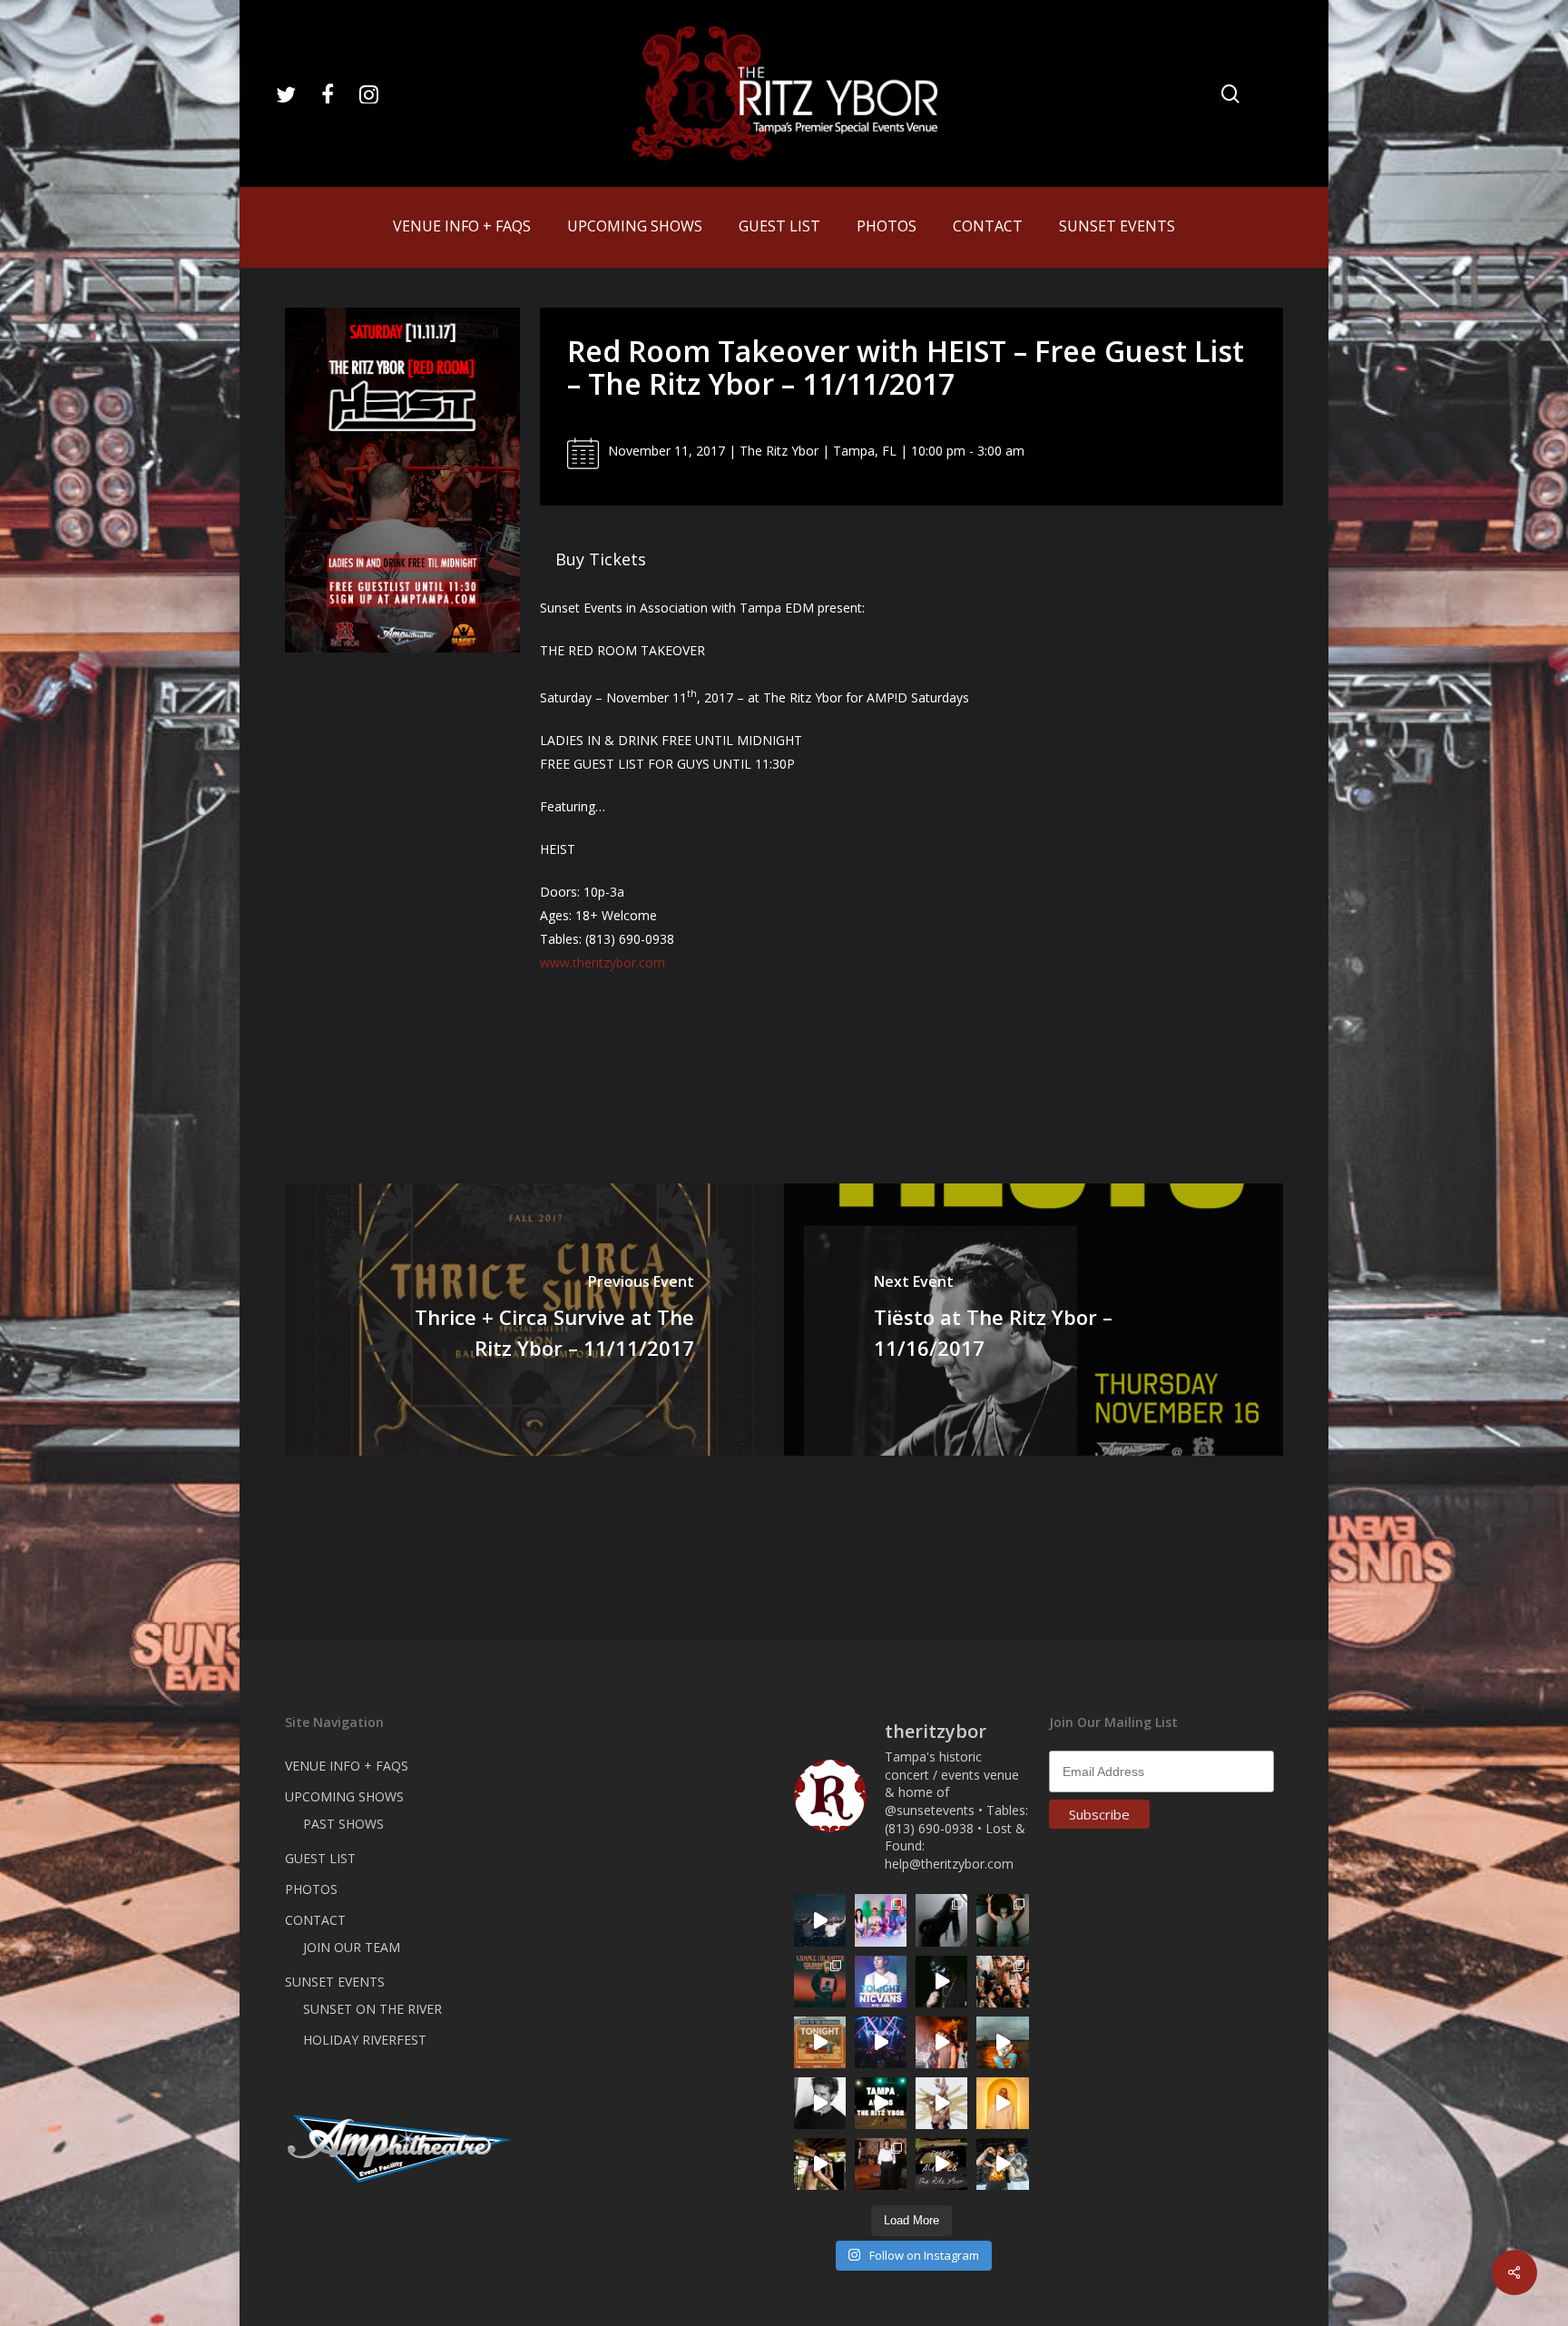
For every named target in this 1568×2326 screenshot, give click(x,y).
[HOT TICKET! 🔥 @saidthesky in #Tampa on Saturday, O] (1002, 2103)
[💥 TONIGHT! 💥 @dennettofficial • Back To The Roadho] (820, 2042)
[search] (1230, 94)
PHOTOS (311, 1889)
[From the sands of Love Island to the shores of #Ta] (820, 2164)
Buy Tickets (601, 559)
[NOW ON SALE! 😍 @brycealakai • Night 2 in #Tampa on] (881, 2042)
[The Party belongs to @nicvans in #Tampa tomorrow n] (1002, 1982)
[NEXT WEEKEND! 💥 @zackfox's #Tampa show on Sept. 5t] (1002, 1920)
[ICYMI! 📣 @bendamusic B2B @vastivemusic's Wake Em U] (820, 1920)
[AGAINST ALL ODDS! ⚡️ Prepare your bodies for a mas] (1002, 2164)
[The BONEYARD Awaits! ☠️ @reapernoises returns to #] (941, 1982)
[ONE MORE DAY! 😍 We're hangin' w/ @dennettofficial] (1002, 2042)
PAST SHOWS (343, 1824)
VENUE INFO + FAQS (347, 1766)
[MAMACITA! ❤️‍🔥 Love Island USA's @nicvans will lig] (941, 2042)
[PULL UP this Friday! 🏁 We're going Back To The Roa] (881, 2103)
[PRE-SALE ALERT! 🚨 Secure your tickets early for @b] (820, 2103)
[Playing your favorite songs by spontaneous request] (881, 1920)
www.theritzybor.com (603, 962)
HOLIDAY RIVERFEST (365, 2040)
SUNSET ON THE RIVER (372, 2009)
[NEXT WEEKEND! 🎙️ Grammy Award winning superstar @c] (820, 1982)
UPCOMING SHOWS (344, 1796)
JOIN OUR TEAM (352, 1947)
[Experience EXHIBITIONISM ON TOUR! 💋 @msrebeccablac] (941, 2103)
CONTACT (315, 1920)
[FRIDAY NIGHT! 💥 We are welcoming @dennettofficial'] (941, 2164)
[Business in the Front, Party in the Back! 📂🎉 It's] (881, 2164)
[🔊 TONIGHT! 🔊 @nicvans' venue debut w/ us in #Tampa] (881, 1982)
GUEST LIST (320, 1858)
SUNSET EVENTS (335, 1982)
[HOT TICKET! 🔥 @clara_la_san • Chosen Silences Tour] (941, 1920)
